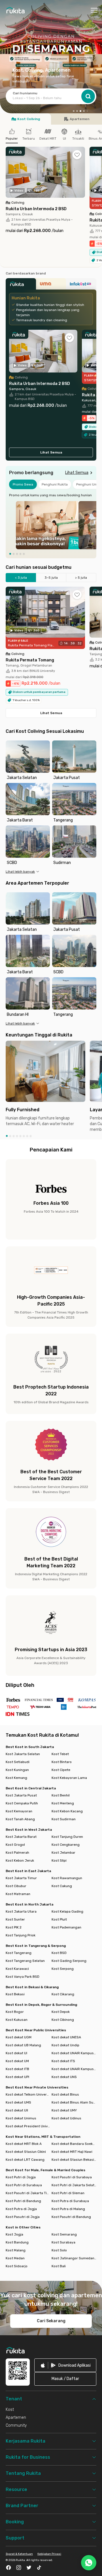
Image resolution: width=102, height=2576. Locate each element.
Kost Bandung (17, 2242)
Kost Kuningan (17, 1770)
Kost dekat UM (17, 2061)
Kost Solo (59, 2250)
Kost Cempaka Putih (22, 1803)
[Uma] (51, 286)
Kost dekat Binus (65, 2094)
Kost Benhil (61, 1795)
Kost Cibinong (63, 2020)
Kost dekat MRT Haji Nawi (72, 2152)
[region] (51, 525)
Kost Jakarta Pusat (21, 1795)
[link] (65, 2365)
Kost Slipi (59, 1860)
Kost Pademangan (66, 1927)
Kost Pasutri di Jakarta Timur (28, 2193)
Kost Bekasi (15, 1994)
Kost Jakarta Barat (21, 1837)
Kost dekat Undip (65, 2045)
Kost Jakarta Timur (21, 1878)
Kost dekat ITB (17, 2069)
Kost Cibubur (16, 1886)
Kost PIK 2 (14, 1927)
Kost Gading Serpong (69, 1961)
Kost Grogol (15, 1845)
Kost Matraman (18, 1894)
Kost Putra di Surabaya (70, 2201)
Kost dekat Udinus (66, 2118)
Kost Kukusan (17, 2020)
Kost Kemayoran (19, 1811)
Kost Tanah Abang (20, 1819)
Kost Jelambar (63, 1853)
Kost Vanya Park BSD (23, 1977)
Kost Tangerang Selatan (25, 1961)
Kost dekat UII (17, 2110)
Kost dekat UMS (18, 2102)
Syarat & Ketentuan (19, 2554)
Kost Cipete (61, 1770)
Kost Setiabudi (18, 1762)
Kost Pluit (59, 1919)
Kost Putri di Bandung (23, 2201)
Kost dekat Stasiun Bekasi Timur (74, 2160)
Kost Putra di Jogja (21, 2209)
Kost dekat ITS (63, 2061)
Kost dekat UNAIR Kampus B (74, 2053)
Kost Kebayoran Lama (69, 1778)
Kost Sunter (15, 1919)
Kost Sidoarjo (17, 2266)
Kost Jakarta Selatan (23, 1754)
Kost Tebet (60, 1754)
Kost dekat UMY (64, 2110)
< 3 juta (21, 578)
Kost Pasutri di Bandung (71, 2217)
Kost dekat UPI (17, 2077)
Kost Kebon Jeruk (20, 1860)
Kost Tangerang (19, 1953)
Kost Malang (16, 2250)
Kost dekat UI (16, 2053)
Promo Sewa (23, 484)
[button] (74, 111)
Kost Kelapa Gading (67, 1911)
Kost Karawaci (17, 1969)
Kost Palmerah (17, 1853)
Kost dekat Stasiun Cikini (26, 2152)
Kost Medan (15, 2258)
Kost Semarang (64, 2234)
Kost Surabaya (63, 2242)
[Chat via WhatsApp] (89, 2563)
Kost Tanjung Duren (67, 1837)
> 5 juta (81, 578)
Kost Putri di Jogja (21, 2177)
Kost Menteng (63, 1803)
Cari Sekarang (51, 2321)
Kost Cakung (62, 1886)
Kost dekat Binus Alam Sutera (74, 2102)
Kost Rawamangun (67, 1878)
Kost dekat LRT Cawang (25, 2160)
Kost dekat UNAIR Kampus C (74, 2069)
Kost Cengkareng (66, 1845)
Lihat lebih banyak (20, 872)
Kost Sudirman (64, 1819)
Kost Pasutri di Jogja (23, 2217)
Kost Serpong (63, 1969)
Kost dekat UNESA (66, 2037)
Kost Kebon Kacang (67, 1811)
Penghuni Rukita (55, 484)
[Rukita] (21, 286)
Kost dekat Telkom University (28, 2094)
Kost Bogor (15, 2012)
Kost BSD (59, 1953)
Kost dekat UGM (19, 2037)
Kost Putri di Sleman (68, 2193)
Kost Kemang (16, 1778)
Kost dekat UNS (64, 2077)
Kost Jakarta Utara (21, 1911)
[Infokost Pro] (81, 286)
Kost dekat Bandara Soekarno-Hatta (74, 2144)
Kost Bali (59, 2266)
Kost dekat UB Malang (23, 2045)
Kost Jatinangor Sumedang (74, 2258)
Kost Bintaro (62, 1762)
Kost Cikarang (63, 1994)
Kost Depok (61, 2012)
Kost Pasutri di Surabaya (72, 2177)
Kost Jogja (14, 2234)
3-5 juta (51, 578)
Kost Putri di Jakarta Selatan (74, 2185)
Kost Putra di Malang (68, 2209)
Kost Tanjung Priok (21, 1935)
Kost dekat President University (28, 2126)
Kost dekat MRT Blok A (24, 2144)
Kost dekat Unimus (21, 2118)
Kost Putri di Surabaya (24, 2185)
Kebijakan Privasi (49, 2554)
